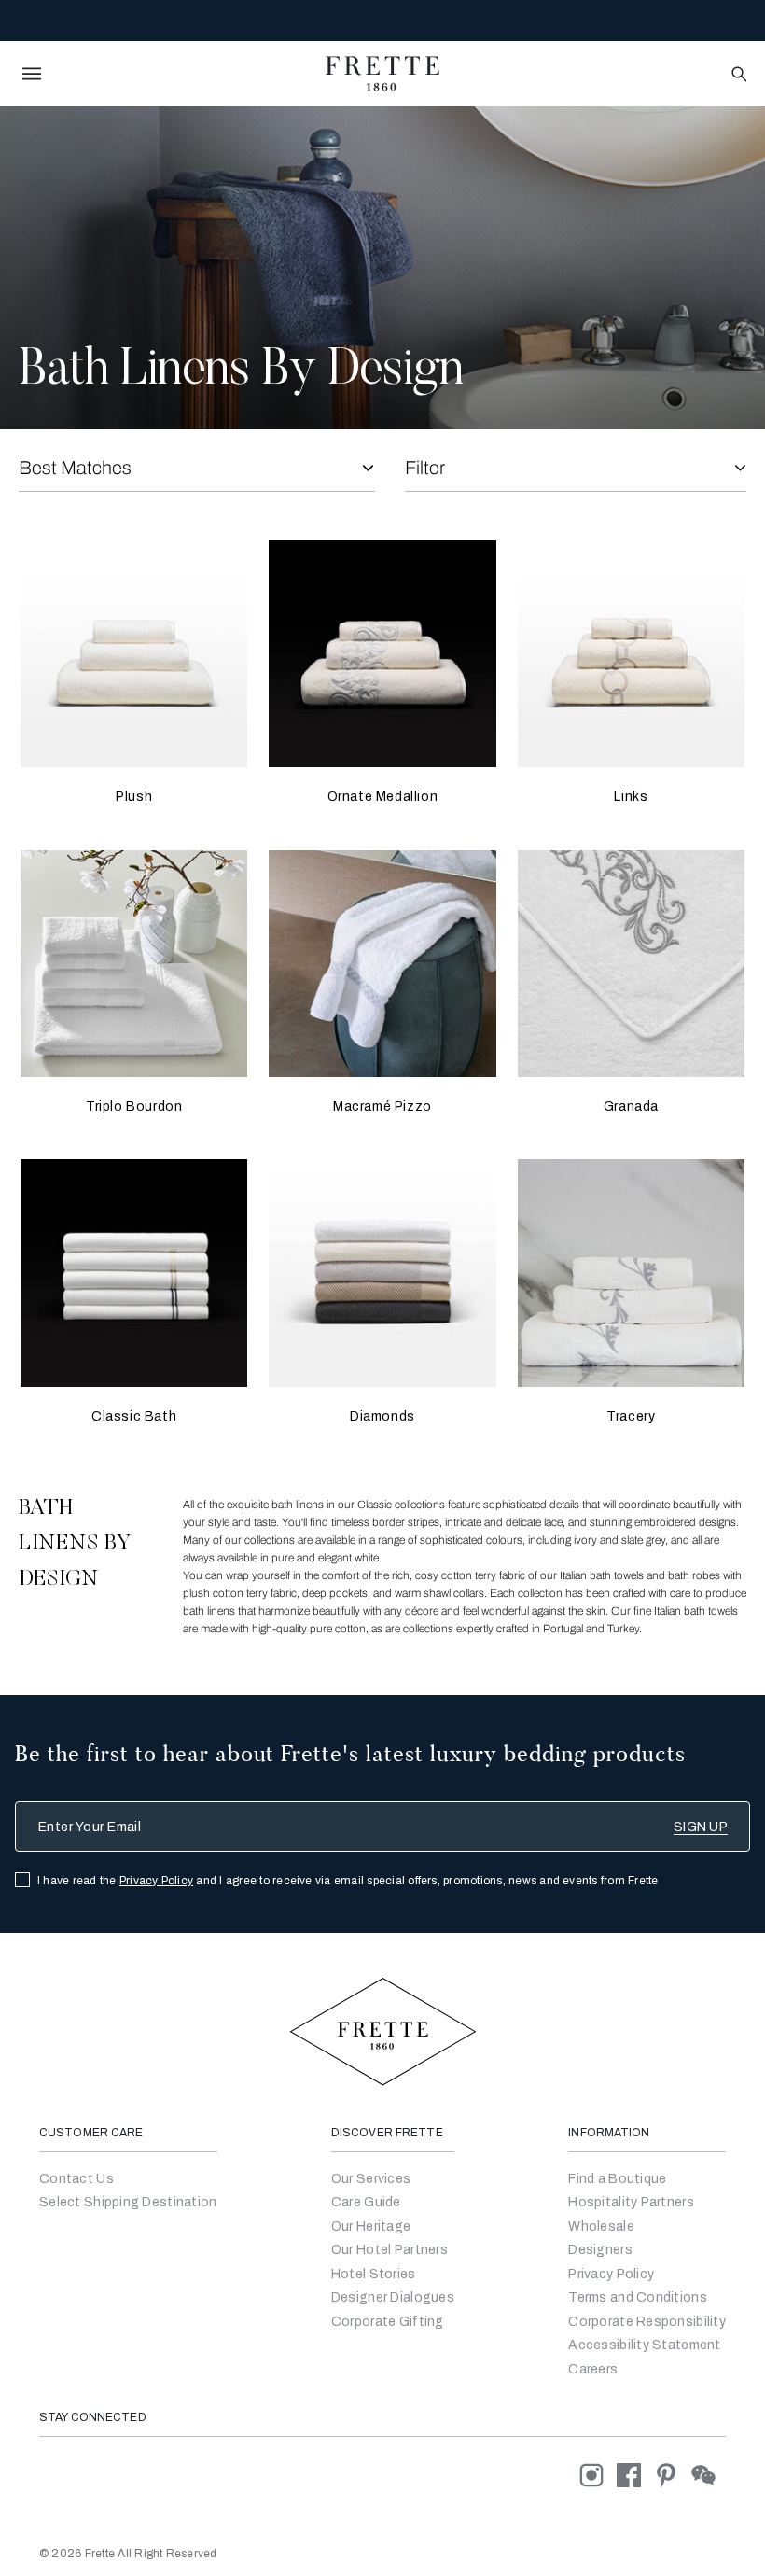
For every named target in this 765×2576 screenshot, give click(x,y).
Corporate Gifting (388, 2322)
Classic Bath (134, 1416)
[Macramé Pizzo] (382, 964)
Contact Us (76, 2179)
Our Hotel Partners (389, 2250)
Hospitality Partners (631, 2202)
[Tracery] (631, 1273)
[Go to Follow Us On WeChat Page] (709, 2475)
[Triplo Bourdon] (134, 964)
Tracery (631, 1416)
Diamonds (382, 1416)
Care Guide (366, 2202)
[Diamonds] (382, 1273)
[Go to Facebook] (635, 2475)
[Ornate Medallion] (382, 654)
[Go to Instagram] (598, 2475)
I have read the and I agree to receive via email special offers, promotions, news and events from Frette (348, 1881)
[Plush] (134, 654)
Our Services (371, 2179)
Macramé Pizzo (382, 1106)
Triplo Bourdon (134, 1106)
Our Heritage (371, 2226)
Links (631, 797)
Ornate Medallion (383, 797)
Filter (425, 468)
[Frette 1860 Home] (382, 74)
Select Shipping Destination (128, 2202)
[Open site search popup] (737, 75)
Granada (631, 1106)
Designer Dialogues (393, 2297)
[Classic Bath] (134, 1273)
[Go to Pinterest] (673, 2475)
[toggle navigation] (32, 74)
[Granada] (631, 964)
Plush (134, 797)
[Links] (631, 654)
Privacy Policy (156, 1881)
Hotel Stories (374, 2274)
